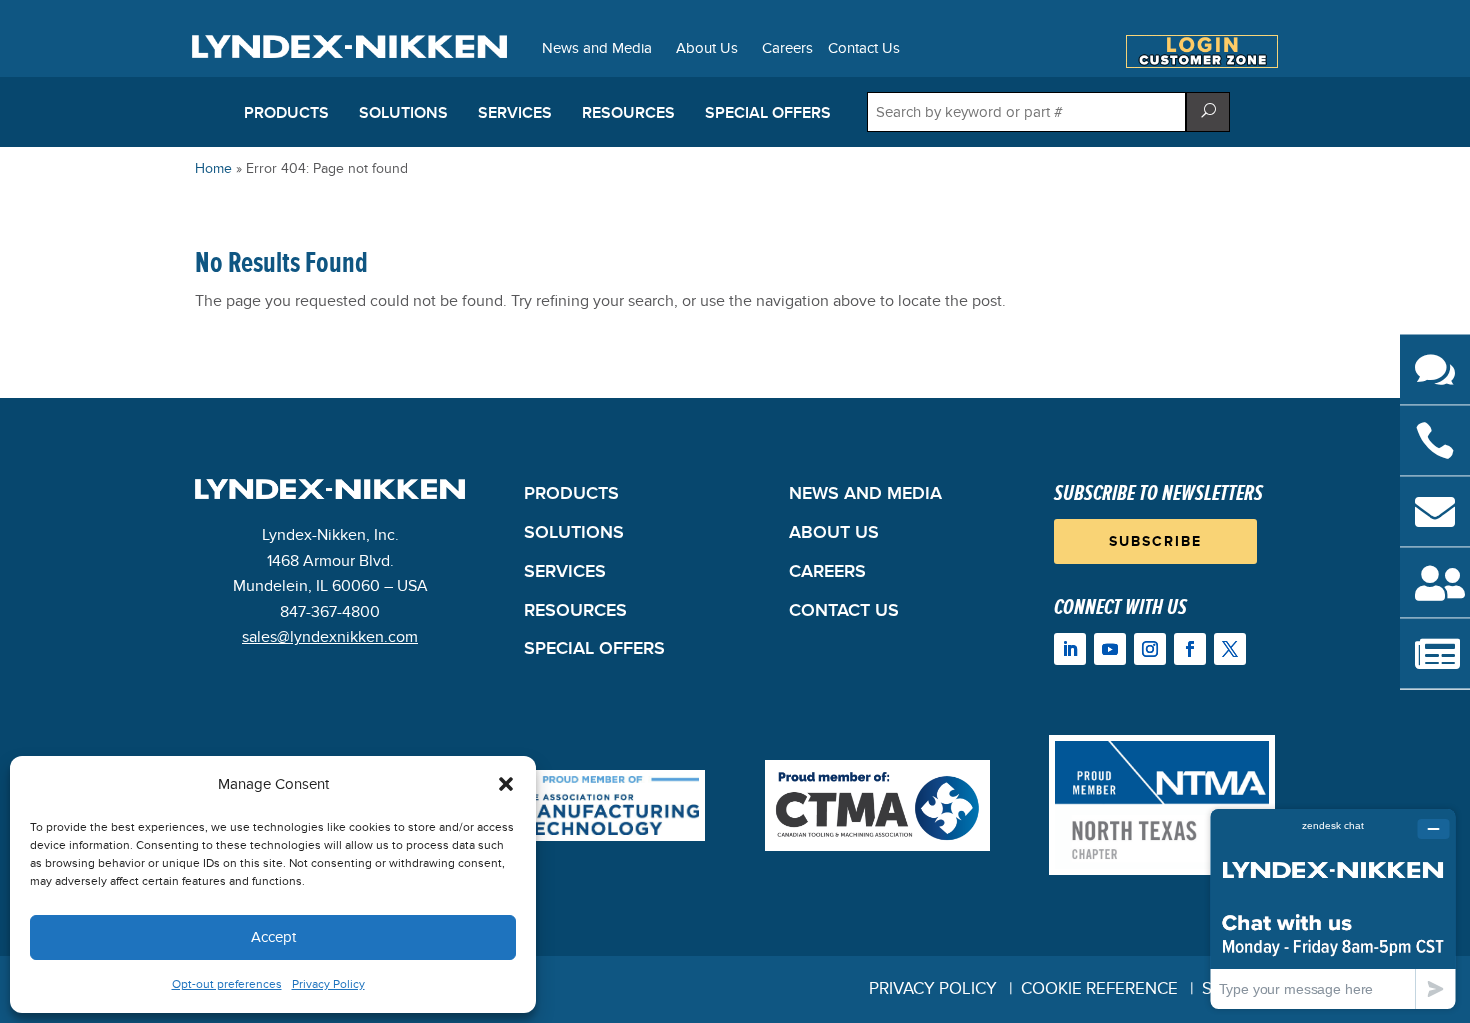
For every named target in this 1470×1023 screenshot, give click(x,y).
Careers (787, 49)
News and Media (597, 49)
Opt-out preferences (227, 984)
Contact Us (864, 49)
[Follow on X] (1230, 649)
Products (286, 113)
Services (515, 113)
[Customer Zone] (1202, 63)
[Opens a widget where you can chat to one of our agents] (1333, 908)
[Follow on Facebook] (1190, 649)
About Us (707, 49)
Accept (273, 937)
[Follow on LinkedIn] (1070, 649)
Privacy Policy (328, 984)
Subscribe (1155, 541)
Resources (628, 113)
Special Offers (768, 113)
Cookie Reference (1099, 989)
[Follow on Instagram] (1150, 649)
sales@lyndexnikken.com (330, 637)
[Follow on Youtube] (1110, 649)
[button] (506, 784)
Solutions (403, 113)
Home (213, 168)
